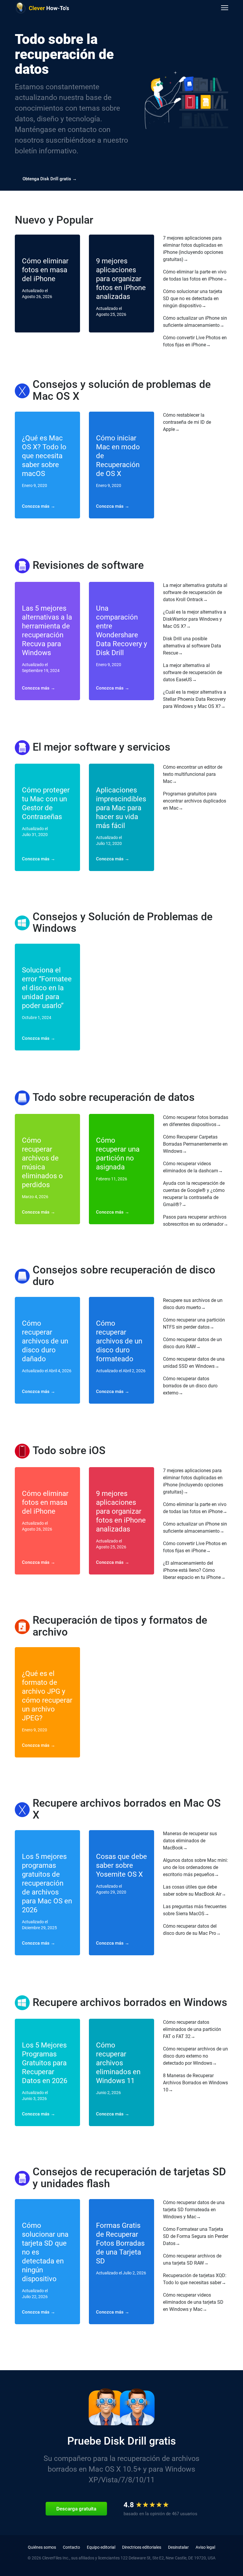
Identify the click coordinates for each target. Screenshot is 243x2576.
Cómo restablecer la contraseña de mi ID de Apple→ (187, 422)
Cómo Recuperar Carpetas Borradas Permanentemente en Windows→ (195, 1144)
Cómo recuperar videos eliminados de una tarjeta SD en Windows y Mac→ (193, 2302)
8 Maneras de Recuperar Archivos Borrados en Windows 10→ (195, 2083)
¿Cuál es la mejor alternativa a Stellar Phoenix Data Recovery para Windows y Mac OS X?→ (195, 699)
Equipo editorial (101, 2547)
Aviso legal (205, 2547)
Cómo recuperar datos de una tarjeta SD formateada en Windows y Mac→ (194, 2210)
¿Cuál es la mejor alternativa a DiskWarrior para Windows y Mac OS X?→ (195, 619)
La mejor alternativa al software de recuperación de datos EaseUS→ (192, 672)
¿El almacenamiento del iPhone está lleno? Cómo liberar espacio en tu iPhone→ (194, 1570)
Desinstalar (178, 2547)
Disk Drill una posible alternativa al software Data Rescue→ (192, 646)
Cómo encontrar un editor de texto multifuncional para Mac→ (193, 774)
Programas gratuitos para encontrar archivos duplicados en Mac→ (195, 801)
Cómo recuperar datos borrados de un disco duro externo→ (190, 1386)
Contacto (71, 2547)
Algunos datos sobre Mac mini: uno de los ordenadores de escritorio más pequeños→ (195, 1867)
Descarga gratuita (76, 2509)
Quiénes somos (42, 2547)
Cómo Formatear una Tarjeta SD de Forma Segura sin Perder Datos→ (196, 2236)
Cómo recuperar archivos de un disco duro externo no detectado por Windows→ (195, 2056)
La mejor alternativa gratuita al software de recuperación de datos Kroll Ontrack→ (195, 592)
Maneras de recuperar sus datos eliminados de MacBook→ (190, 1841)
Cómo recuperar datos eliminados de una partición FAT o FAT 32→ (192, 2029)
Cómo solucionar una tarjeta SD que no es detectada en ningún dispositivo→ (193, 298)
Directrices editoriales (142, 2547)
